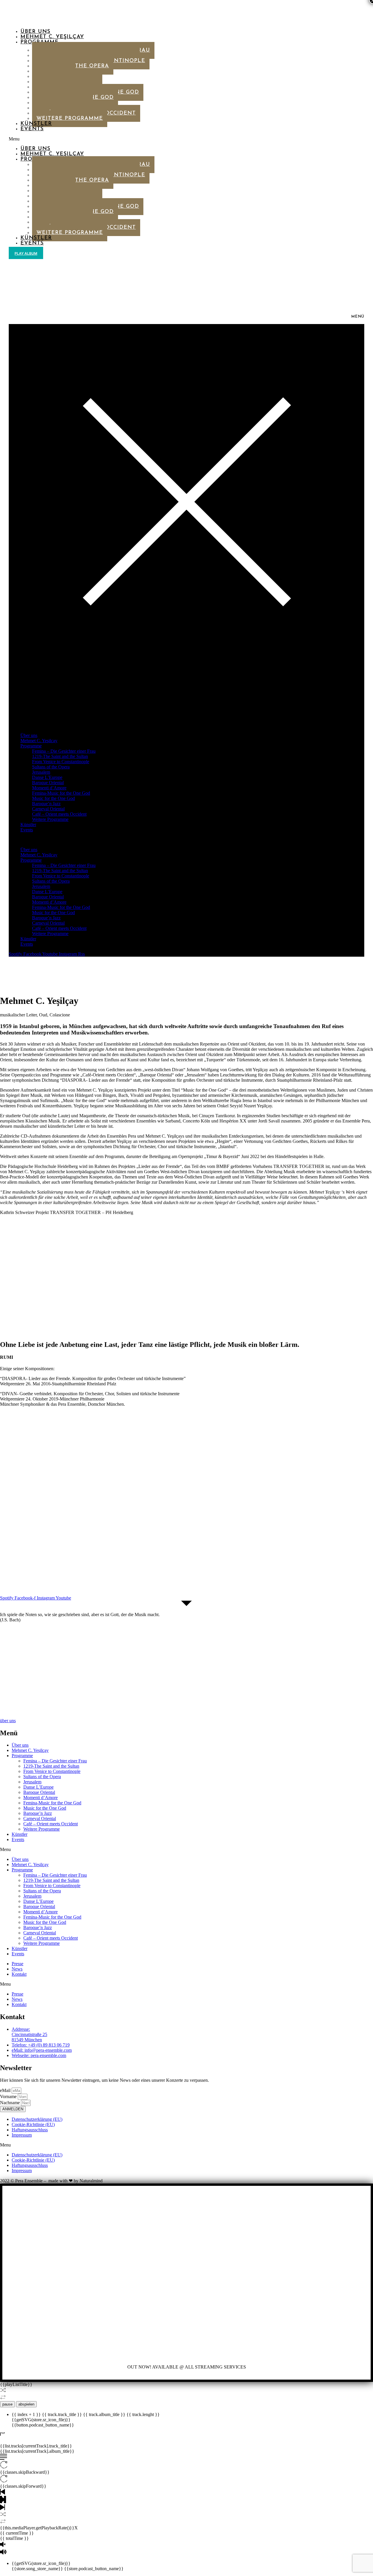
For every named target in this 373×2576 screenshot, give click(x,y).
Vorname (9, 2096)
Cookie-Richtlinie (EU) (33, 2124)
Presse (17, 1964)
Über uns (35, 32)
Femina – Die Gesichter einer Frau (64, 751)
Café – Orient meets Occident (59, 814)
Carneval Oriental (48, 809)
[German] (24, 260)
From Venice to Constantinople (61, 762)
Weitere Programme (70, 119)
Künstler (36, 124)
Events (32, 129)
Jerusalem (41, 772)
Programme (31, 746)
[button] (142, 139)
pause (7, 2404)
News (17, 1969)
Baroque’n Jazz (46, 804)
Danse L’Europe (47, 777)
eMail (6, 2090)
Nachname (10, 2103)
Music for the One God (53, 798)
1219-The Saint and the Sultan (60, 756)
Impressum (22, 2135)
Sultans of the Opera (51, 767)
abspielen (26, 2404)
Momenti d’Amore (49, 788)
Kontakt (19, 1974)
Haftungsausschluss (30, 2130)
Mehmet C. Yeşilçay (52, 37)
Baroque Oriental (48, 783)
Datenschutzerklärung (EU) (37, 2119)
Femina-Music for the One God (61, 793)
